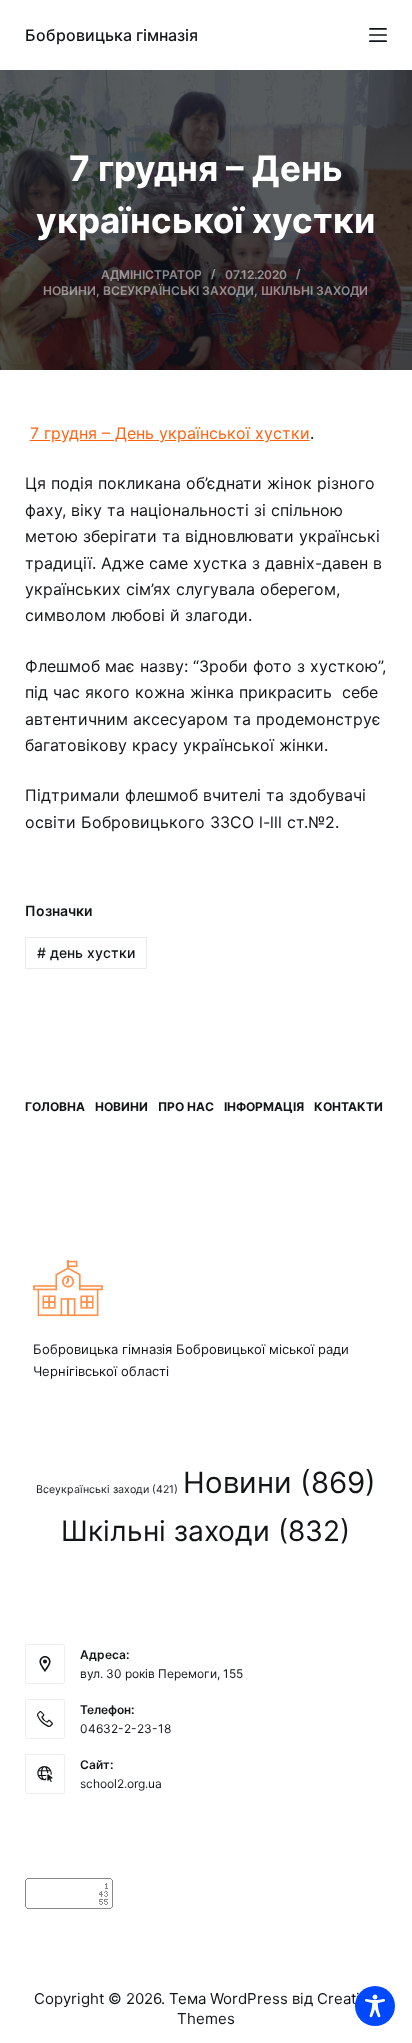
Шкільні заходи (314, 290)
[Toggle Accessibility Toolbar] (375, 2006)
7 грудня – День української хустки (170, 433)
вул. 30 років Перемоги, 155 (161, 1673)
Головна (55, 1106)
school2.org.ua (121, 1783)
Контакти (348, 1106)
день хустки (86, 952)
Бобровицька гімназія (111, 35)
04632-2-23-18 (125, 1728)
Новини (69, 290)
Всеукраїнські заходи (178, 290)
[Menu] (378, 35)
